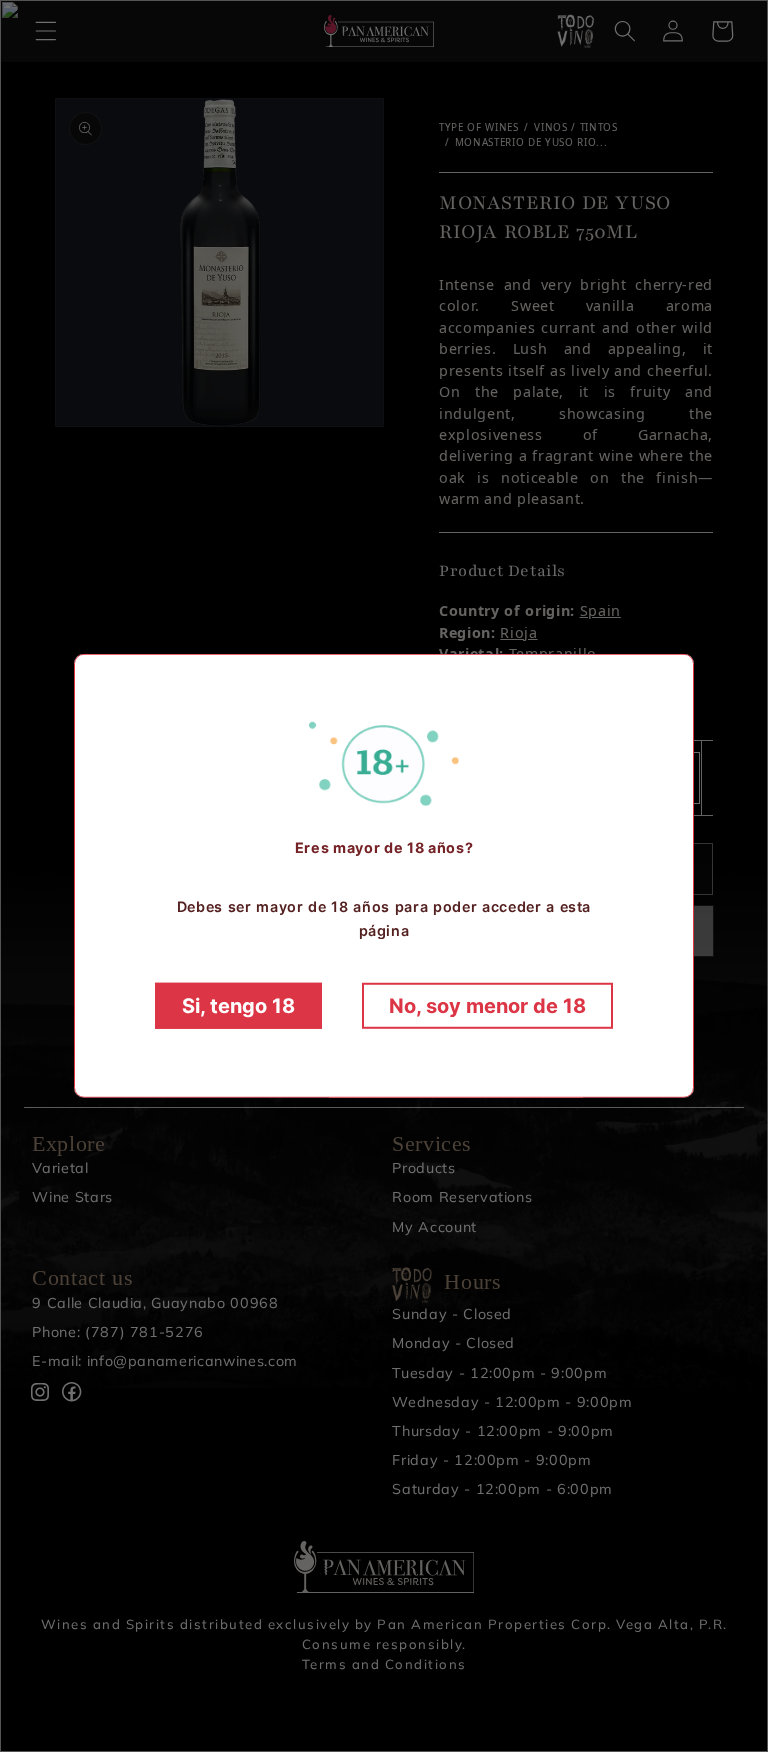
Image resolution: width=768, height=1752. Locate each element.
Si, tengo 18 (238, 1006)
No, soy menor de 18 (487, 1006)
